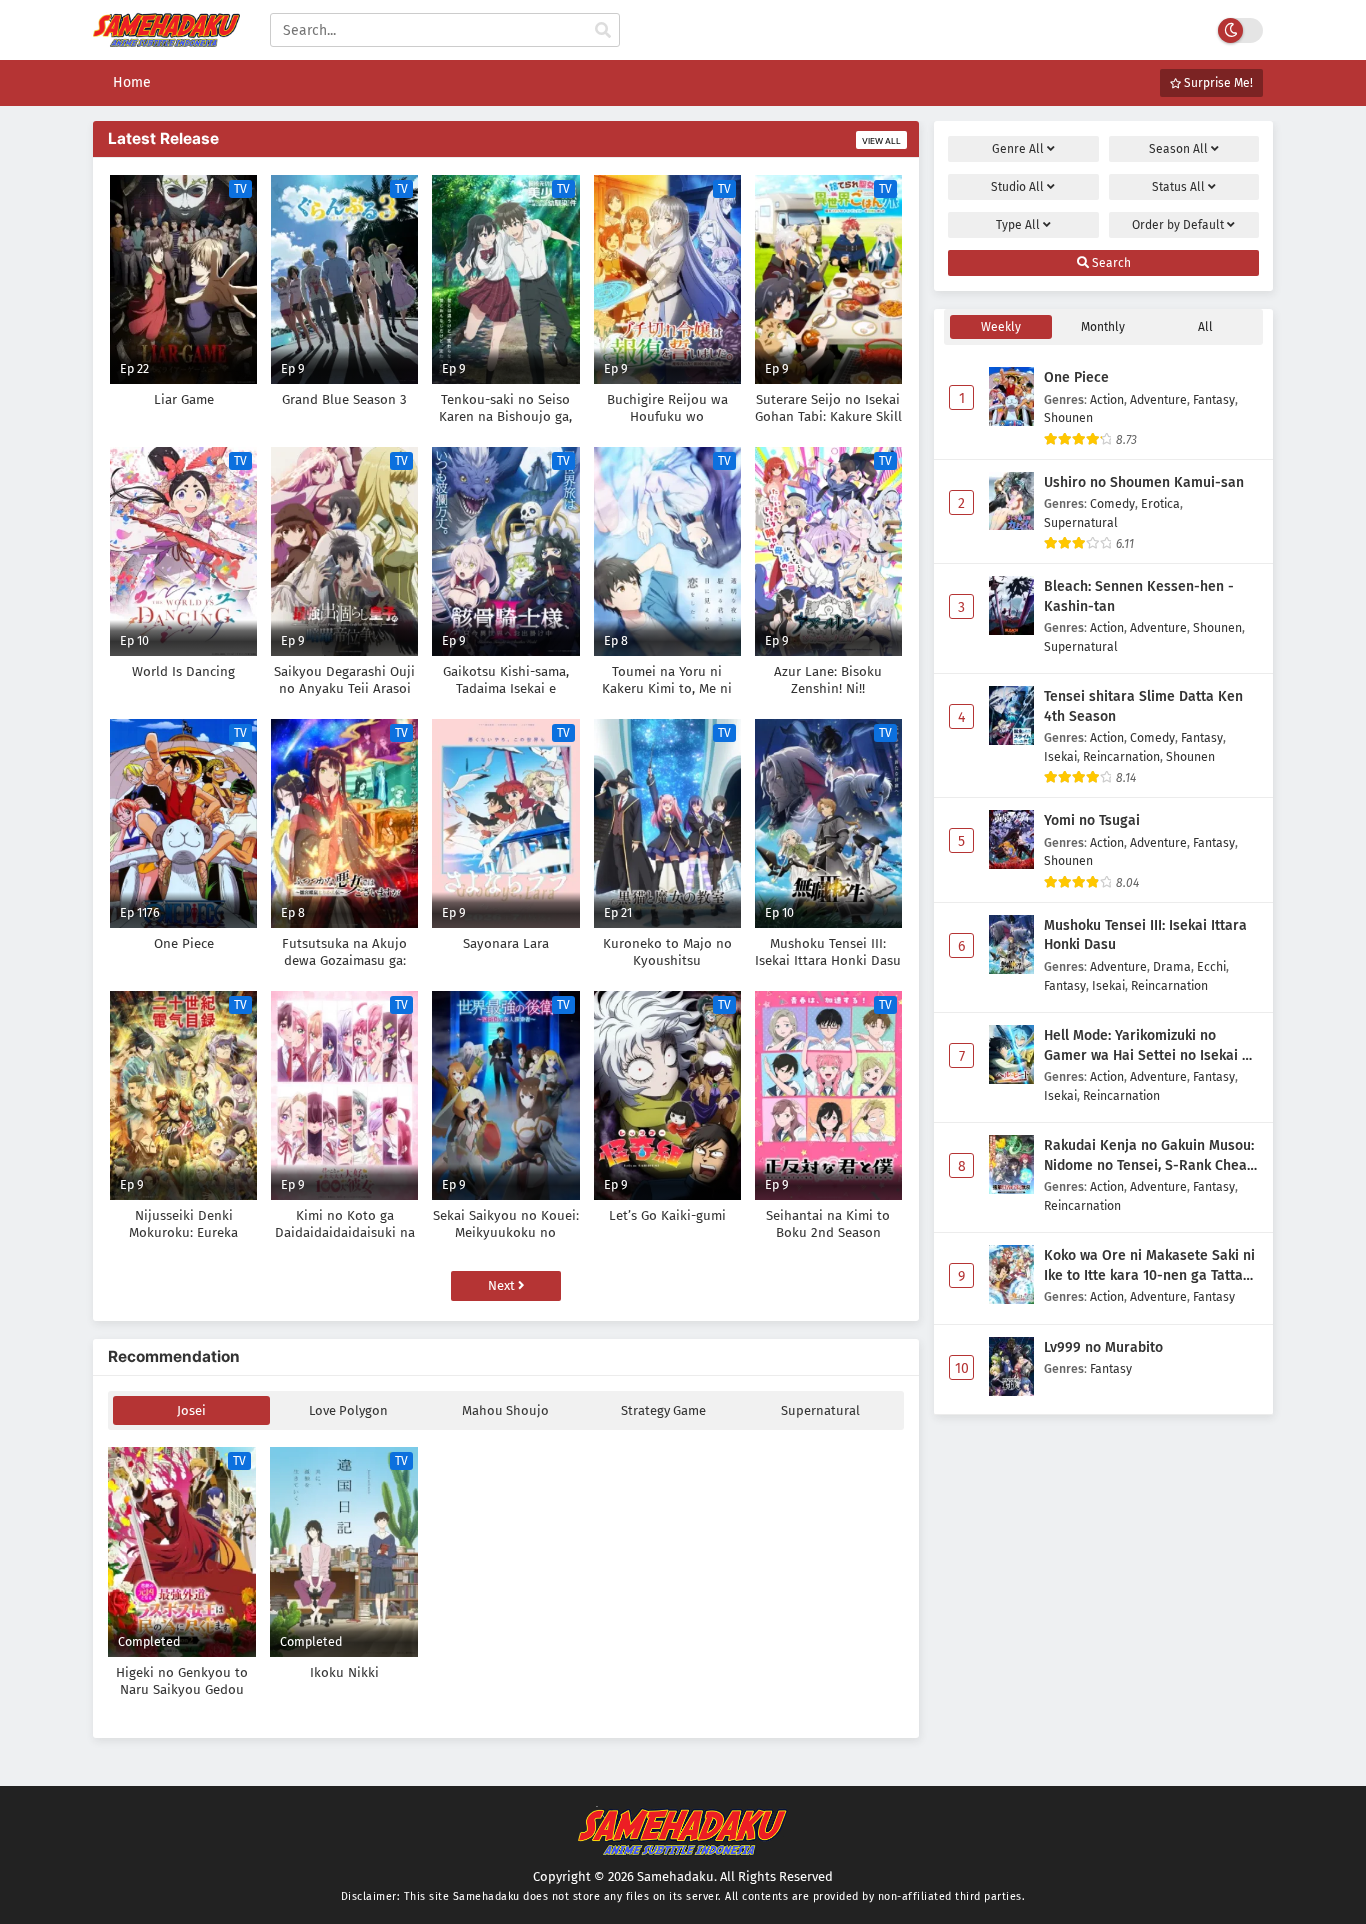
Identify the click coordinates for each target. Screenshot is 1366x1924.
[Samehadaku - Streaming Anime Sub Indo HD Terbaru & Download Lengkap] (166, 37)
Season (1178, 149)
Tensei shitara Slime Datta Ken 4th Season (1143, 706)
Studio (1017, 187)
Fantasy (1214, 399)
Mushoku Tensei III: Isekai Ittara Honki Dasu (1145, 935)
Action (1107, 399)
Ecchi (1211, 966)
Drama (1172, 966)
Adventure (1158, 399)
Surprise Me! (1217, 83)
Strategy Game (663, 1410)
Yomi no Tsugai (1092, 820)
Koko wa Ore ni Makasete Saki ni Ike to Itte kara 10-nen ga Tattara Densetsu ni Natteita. (1150, 1266)
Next (503, 1285)
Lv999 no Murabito (1103, 1347)
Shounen (1068, 417)
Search (1110, 263)
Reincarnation (1121, 756)
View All (881, 141)
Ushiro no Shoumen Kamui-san (1144, 482)
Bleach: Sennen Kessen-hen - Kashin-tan (1139, 596)
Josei (191, 1410)
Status (1178, 187)
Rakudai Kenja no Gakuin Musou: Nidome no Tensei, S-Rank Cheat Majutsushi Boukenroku (1149, 1156)
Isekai (1060, 756)
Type (1018, 225)
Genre (1018, 149)
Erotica (1160, 503)
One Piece (1076, 377)
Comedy (1112, 503)
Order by (1178, 225)
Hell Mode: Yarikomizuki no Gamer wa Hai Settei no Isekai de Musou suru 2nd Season (1151, 1046)
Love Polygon (348, 1410)
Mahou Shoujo (505, 1410)
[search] (603, 31)
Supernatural (820, 1410)
